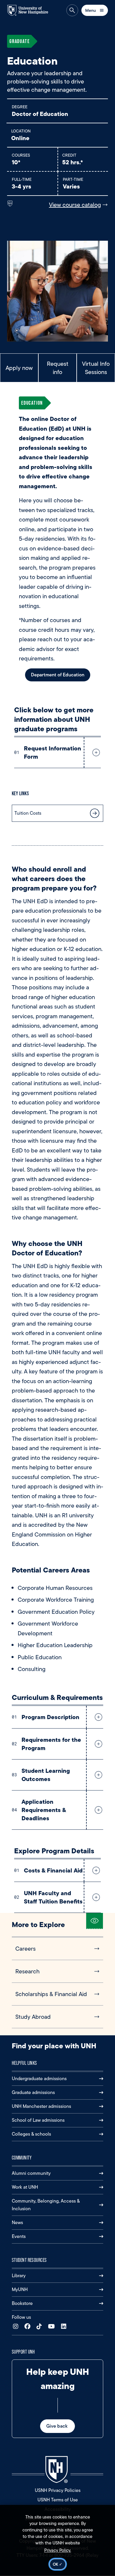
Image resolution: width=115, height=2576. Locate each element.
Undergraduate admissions (39, 2079)
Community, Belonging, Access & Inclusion (46, 2205)
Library (19, 2276)
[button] (95, 752)
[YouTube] (53, 2327)
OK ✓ (58, 2564)
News (17, 2222)
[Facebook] (29, 2327)
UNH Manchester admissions (41, 2106)
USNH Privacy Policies (58, 2490)
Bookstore (22, 2303)
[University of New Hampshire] (31, 10)
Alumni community (31, 2173)
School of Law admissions (38, 2120)
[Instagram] (17, 2327)
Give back (57, 2426)
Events (19, 2236)
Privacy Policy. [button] (58, 2550)
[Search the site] (72, 10)
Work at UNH (25, 2187)
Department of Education (58, 675)
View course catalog (75, 205)
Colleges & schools (31, 2134)
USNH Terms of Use (58, 2500)
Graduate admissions (33, 2092)
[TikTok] (41, 2327)
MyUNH (20, 2289)
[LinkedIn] (65, 2327)
